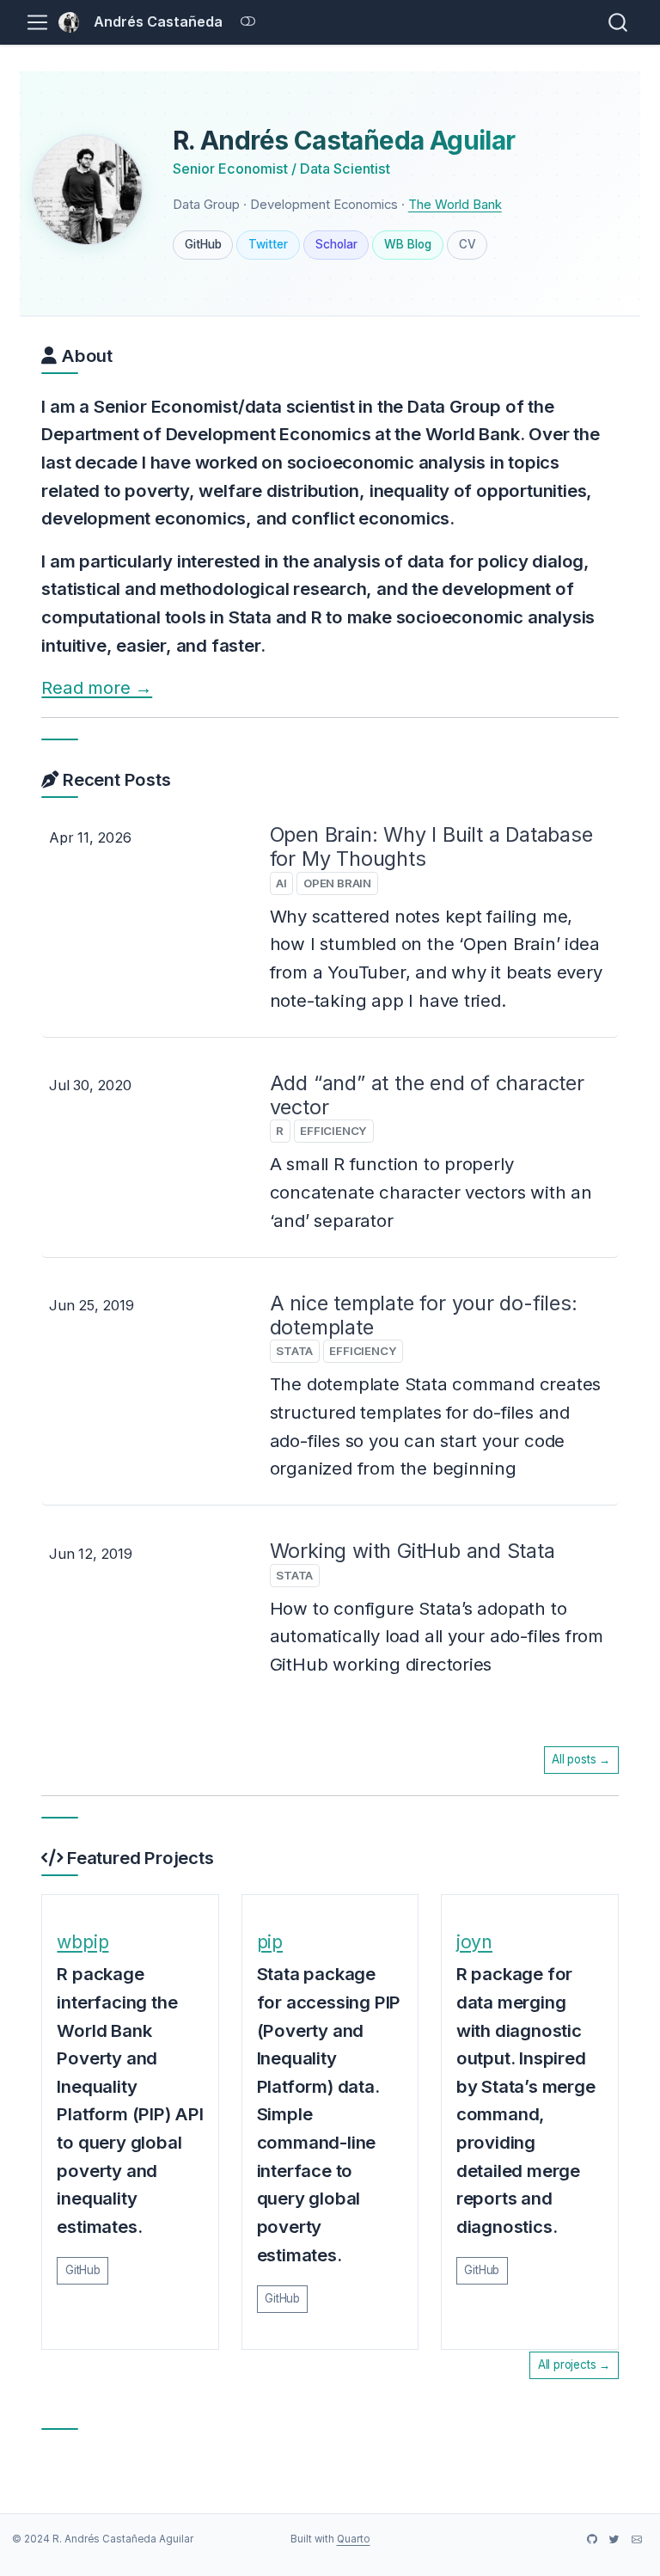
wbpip (82, 1941)
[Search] (618, 22)
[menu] (37, 23)
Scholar (336, 244)
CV (467, 244)
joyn (474, 1941)
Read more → (97, 687)
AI (281, 883)
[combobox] (619, 22)
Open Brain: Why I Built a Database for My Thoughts (431, 846)
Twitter (268, 244)
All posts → (581, 1759)
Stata (294, 1351)
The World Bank (455, 205)
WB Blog (408, 244)
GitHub (203, 244)
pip (270, 1941)
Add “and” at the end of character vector (427, 1095)
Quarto (354, 2539)
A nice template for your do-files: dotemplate (424, 1315)
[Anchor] (125, 354)
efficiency (333, 1131)
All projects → (574, 2364)
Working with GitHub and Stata (412, 1551)
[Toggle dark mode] (248, 22)
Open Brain (337, 883)
